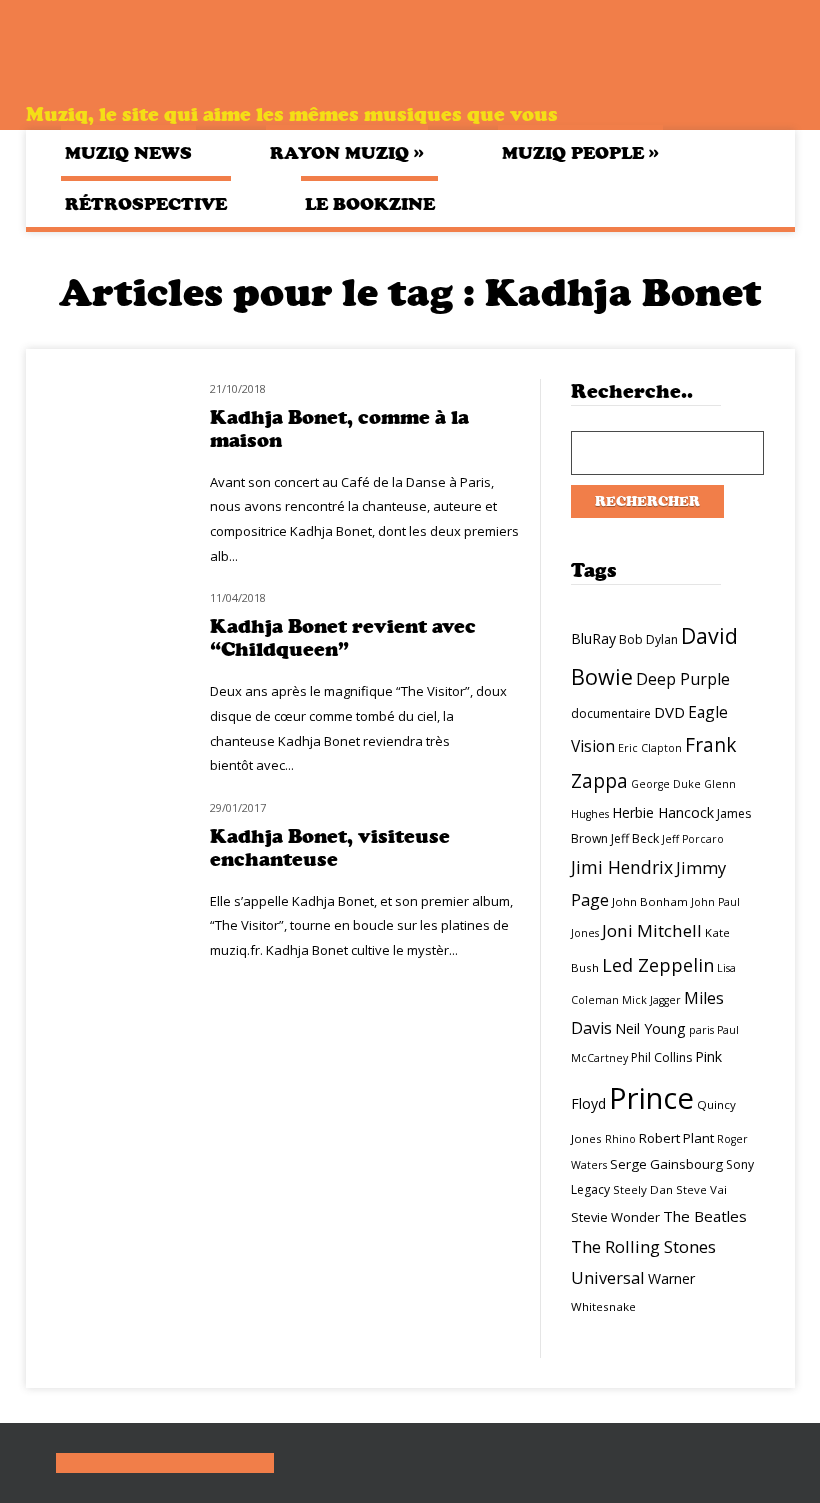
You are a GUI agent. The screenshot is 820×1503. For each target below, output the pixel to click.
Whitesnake (603, 1306)
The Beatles (705, 1216)
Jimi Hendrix (622, 867)
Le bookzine (370, 204)
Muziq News (128, 153)
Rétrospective (146, 204)
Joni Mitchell (652, 930)
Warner (671, 1278)
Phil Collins (661, 1057)
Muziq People (580, 152)
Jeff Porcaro (693, 839)
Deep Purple (683, 679)
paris (701, 1030)
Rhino (620, 1139)
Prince (651, 1098)
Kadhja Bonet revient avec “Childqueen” (343, 638)
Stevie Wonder (615, 1217)
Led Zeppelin (658, 965)
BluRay (593, 638)
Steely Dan (643, 1189)
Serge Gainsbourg (666, 1164)
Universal (608, 1277)
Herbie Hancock (663, 812)
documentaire (611, 713)
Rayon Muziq (347, 152)
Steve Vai (701, 1189)
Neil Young (650, 1028)
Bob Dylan (648, 639)
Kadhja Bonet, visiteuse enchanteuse (330, 848)
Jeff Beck (635, 838)
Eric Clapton (650, 748)
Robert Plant (676, 1138)
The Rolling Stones (643, 1246)
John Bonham (650, 901)
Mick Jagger (651, 1000)
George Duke (666, 784)
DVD (669, 712)
